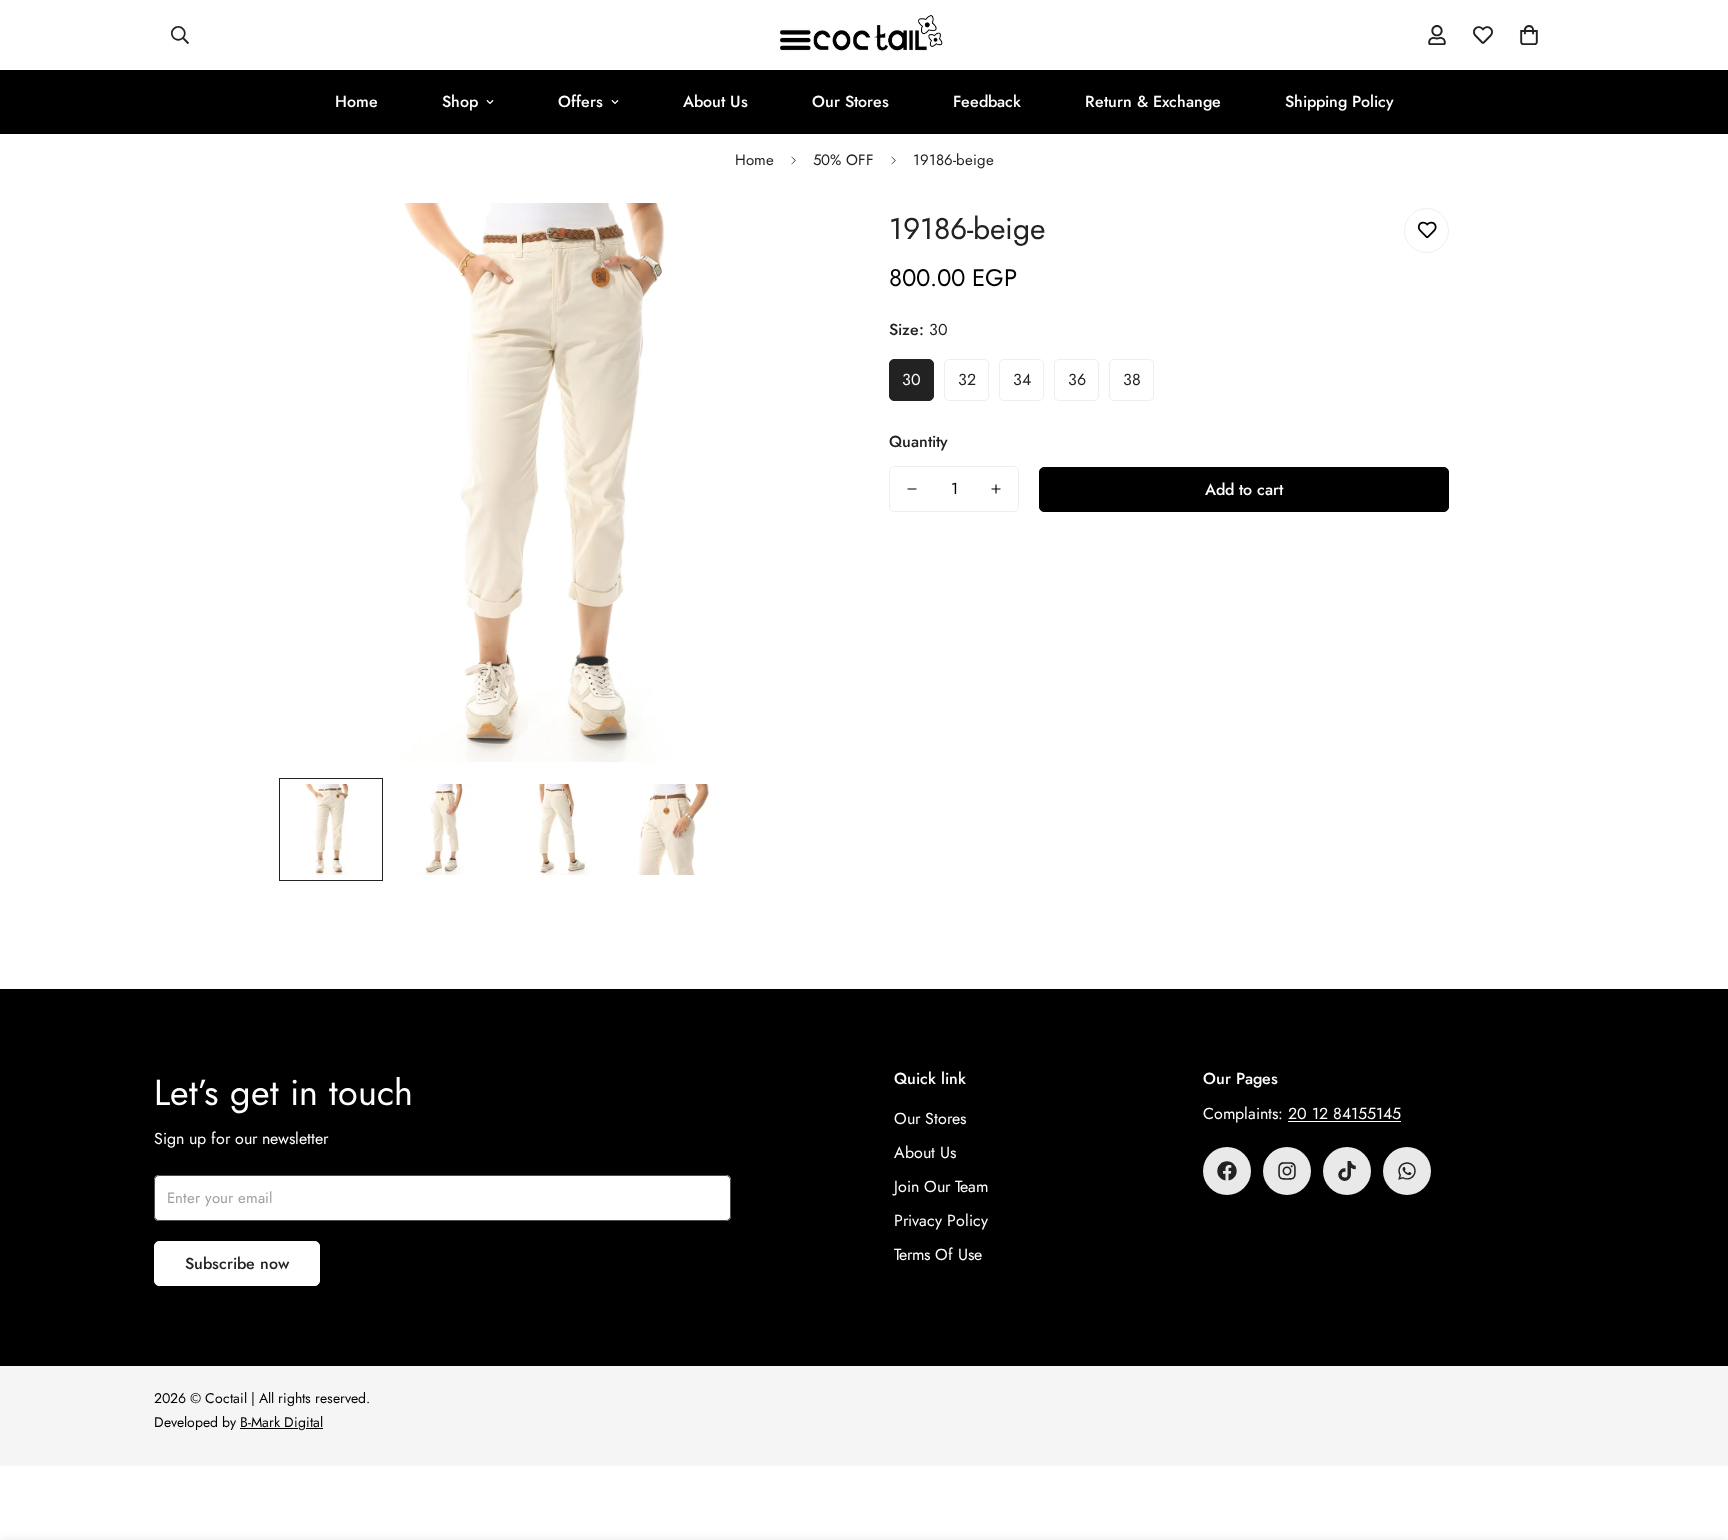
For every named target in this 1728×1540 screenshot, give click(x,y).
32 (967, 379)
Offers (580, 101)
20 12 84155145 (1344, 1113)
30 (911, 379)
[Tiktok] (1347, 1171)
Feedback (987, 101)
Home (356, 101)
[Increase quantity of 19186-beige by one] (996, 489)
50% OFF (843, 160)
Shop (460, 101)
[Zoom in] (796, 245)
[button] (1529, 35)
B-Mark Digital (281, 1422)
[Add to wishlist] (1426, 230)
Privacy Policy (941, 1220)
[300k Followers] (1227, 1171)
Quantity (918, 441)
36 (1077, 379)
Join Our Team (941, 1186)
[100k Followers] (1287, 1171)
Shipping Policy (1339, 101)
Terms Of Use (938, 1254)
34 (1022, 379)
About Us (715, 101)
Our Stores (850, 101)
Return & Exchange (1153, 101)
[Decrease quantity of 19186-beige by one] (912, 489)
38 (1132, 379)
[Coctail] (864, 35)
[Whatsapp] (1407, 1171)
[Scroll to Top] (1689, 1431)
